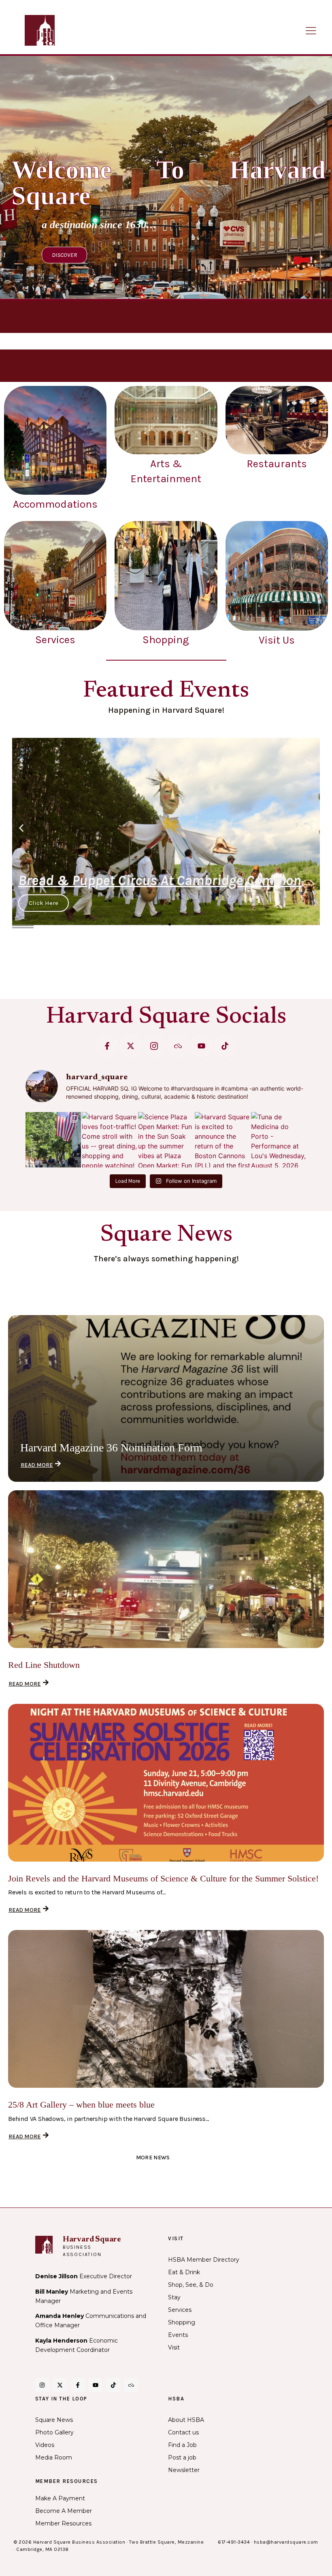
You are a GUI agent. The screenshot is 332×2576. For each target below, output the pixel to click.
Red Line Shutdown (44, 1665)
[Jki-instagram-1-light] (154, 1045)
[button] (21, 828)
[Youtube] (201, 1045)
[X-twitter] (131, 1045)
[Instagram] (42, 2385)
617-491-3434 (234, 2542)
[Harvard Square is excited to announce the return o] (222, 1140)
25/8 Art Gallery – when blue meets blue (81, 2105)
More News (153, 2158)
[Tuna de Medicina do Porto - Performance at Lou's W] (279, 1140)
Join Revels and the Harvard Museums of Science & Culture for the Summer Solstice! (163, 1878)
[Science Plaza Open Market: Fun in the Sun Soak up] (166, 1140)
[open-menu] (311, 31)
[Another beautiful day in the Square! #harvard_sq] (53, 1140)
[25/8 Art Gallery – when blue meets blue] (166, 2009)
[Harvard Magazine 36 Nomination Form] (166, 1398)
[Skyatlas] (178, 1045)
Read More (37, 1465)
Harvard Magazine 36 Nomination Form (111, 1448)
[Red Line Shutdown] (166, 1569)
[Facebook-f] (107, 1045)
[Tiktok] (225, 1045)
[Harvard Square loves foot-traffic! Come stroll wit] (110, 1140)
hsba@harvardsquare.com (286, 2542)
